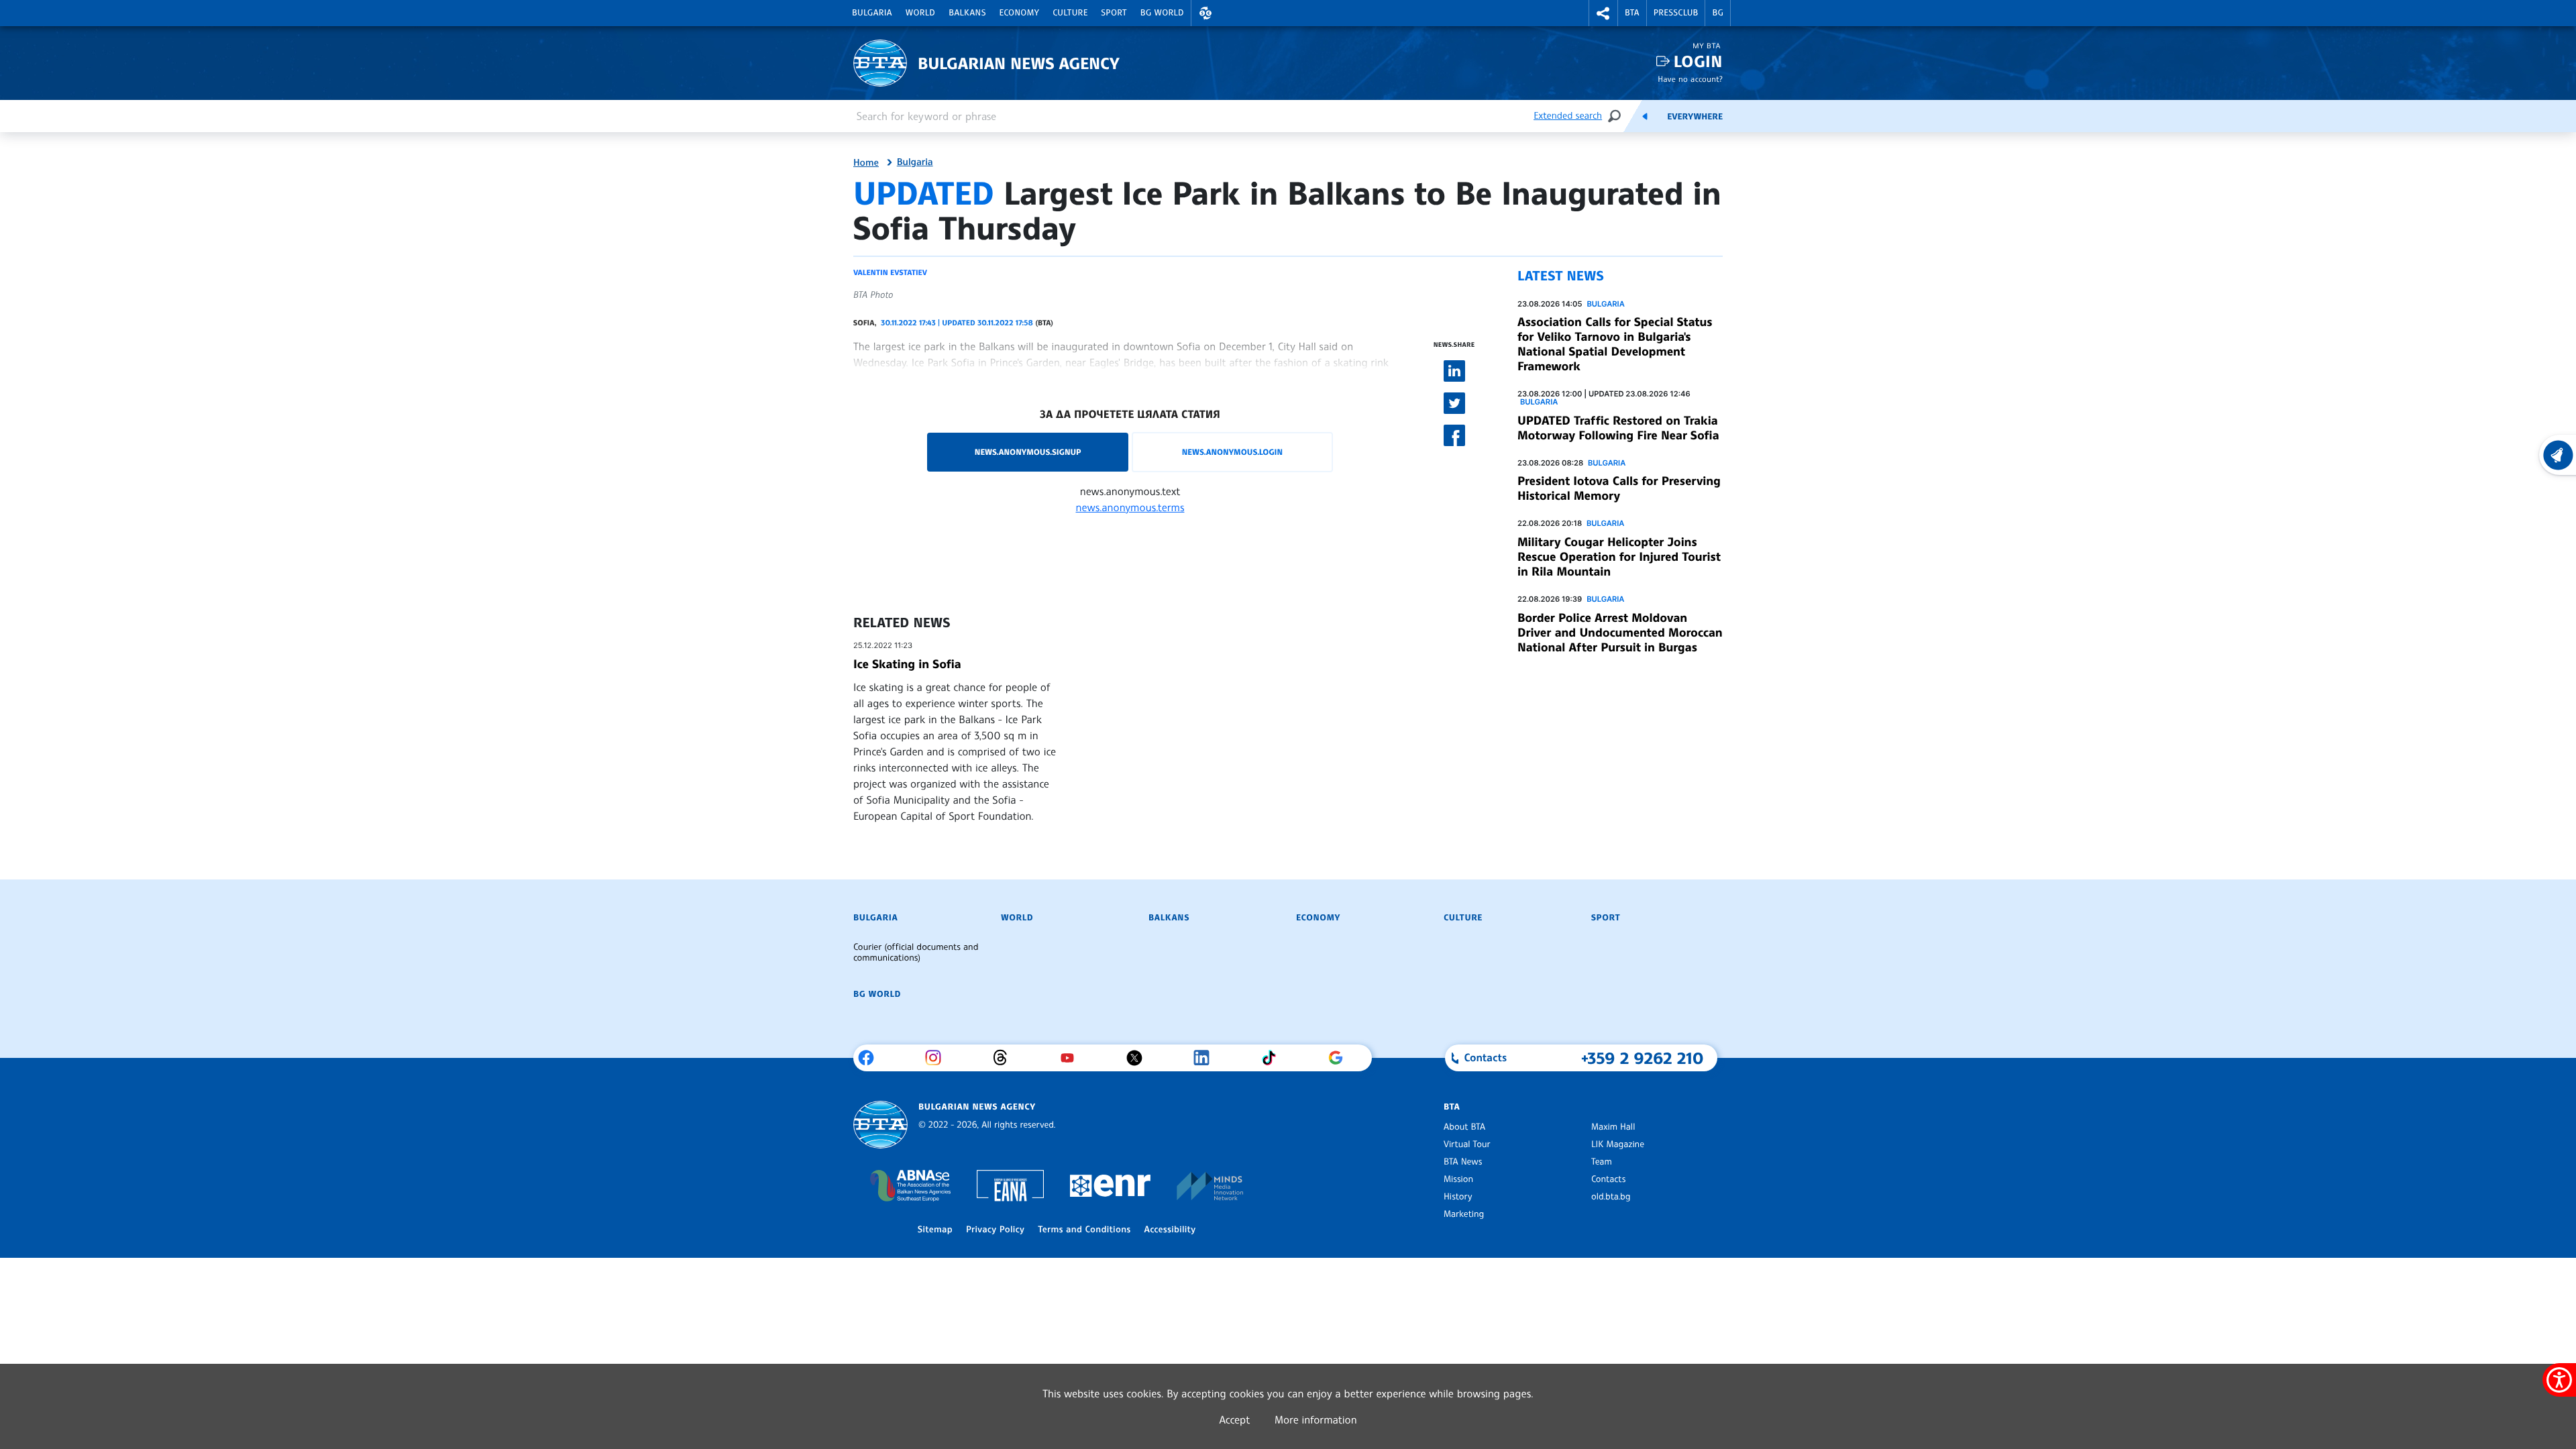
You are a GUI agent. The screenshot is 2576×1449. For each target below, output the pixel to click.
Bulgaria (872, 13)
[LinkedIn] (1206, 1058)
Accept (1234, 1419)
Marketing (1464, 1214)
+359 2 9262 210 (1643, 1058)
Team (1602, 1162)
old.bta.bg (1611, 1197)
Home (866, 163)
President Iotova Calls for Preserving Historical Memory (1619, 488)
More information (1316, 1419)
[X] (1139, 1058)
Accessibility (1170, 1230)
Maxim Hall (1613, 1127)
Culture (1070, 13)
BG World (1162, 13)
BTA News (1463, 1162)
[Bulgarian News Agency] (880, 1125)
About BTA (1464, 1127)
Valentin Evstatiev (890, 272)
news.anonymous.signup (1028, 452)
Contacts (1608, 1179)
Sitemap (935, 1230)
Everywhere (1695, 117)
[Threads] (1005, 1058)
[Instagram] (938, 1058)
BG (1718, 13)
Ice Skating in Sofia (907, 664)
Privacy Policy (995, 1230)
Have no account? (1690, 79)
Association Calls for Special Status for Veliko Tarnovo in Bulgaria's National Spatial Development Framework (1615, 344)
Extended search (1568, 116)
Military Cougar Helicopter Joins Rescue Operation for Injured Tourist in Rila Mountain (1619, 557)
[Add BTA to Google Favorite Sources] (1341, 1058)
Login (1698, 61)
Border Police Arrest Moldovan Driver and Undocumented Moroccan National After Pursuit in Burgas (1620, 633)
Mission (1458, 1179)
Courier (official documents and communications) (916, 953)
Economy (1020, 13)
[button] (1205, 13)
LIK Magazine (1618, 1144)
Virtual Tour (1467, 1144)
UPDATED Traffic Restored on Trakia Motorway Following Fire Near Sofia (1618, 428)
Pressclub (1676, 13)
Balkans (967, 13)
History (1458, 1197)
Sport (1114, 13)
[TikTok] (1274, 1058)
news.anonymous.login (1232, 452)
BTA (1632, 13)
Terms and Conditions (1084, 1230)
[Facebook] (871, 1058)
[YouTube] (1072, 1058)
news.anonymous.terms (1130, 507)
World (920, 13)
